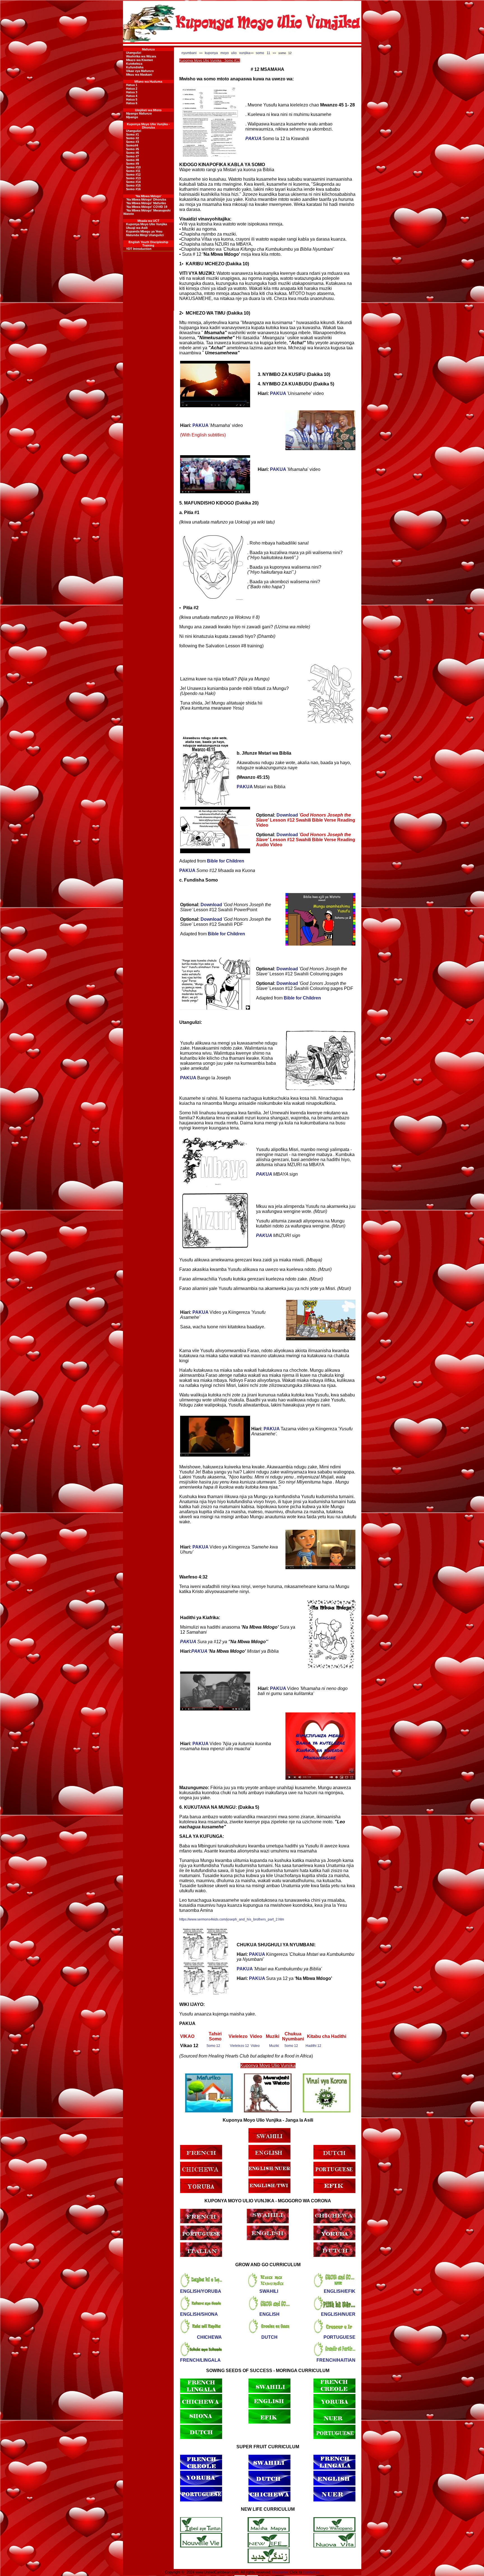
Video (255, 2046)
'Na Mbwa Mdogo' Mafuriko (146, 203)
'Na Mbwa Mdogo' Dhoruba (146, 199)
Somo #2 (132, 138)
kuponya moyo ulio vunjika (227, 53)
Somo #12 (133, 175)
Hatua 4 (132, 96)
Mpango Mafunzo (139, 113)
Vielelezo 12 (239, 2046)
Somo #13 (133, 178)
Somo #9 (132, 164)
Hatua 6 (132, 103)
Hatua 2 (132, 89)
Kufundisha (135, 67)
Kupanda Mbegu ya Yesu (144, 231)
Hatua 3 (132, 92)
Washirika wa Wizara (141, 56)
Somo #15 (133, 185)
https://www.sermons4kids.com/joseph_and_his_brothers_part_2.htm (232, 1919)
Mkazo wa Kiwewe (139, 60)
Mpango (132, 117)
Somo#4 (132, 145)
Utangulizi (134, 53)
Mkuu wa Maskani (139, 75)
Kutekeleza (134, 64)
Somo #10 (133, 167)
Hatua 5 (132, 99)
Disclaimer (280, 2572)
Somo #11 (133, 171)
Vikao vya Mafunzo (140, 71)
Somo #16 (133, 189)
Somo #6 (132, 153)
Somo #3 (132, 142)
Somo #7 (132, 156)
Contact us (311, 2572)
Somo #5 (132, 149)
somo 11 (263, 53)
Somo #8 (132, 160)
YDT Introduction (139, 249)
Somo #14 (133, 182)
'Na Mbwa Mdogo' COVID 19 (147, 207)
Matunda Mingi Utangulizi (145, 235)
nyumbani (189, 53)
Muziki (274, 2046)
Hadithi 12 (313, 2046)
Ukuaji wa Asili (137, 228)
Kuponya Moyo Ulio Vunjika (146, 224)
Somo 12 (213, 2046)
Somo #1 (132, 134)
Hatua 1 (132, 85)
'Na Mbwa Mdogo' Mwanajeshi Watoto (147, 212)
